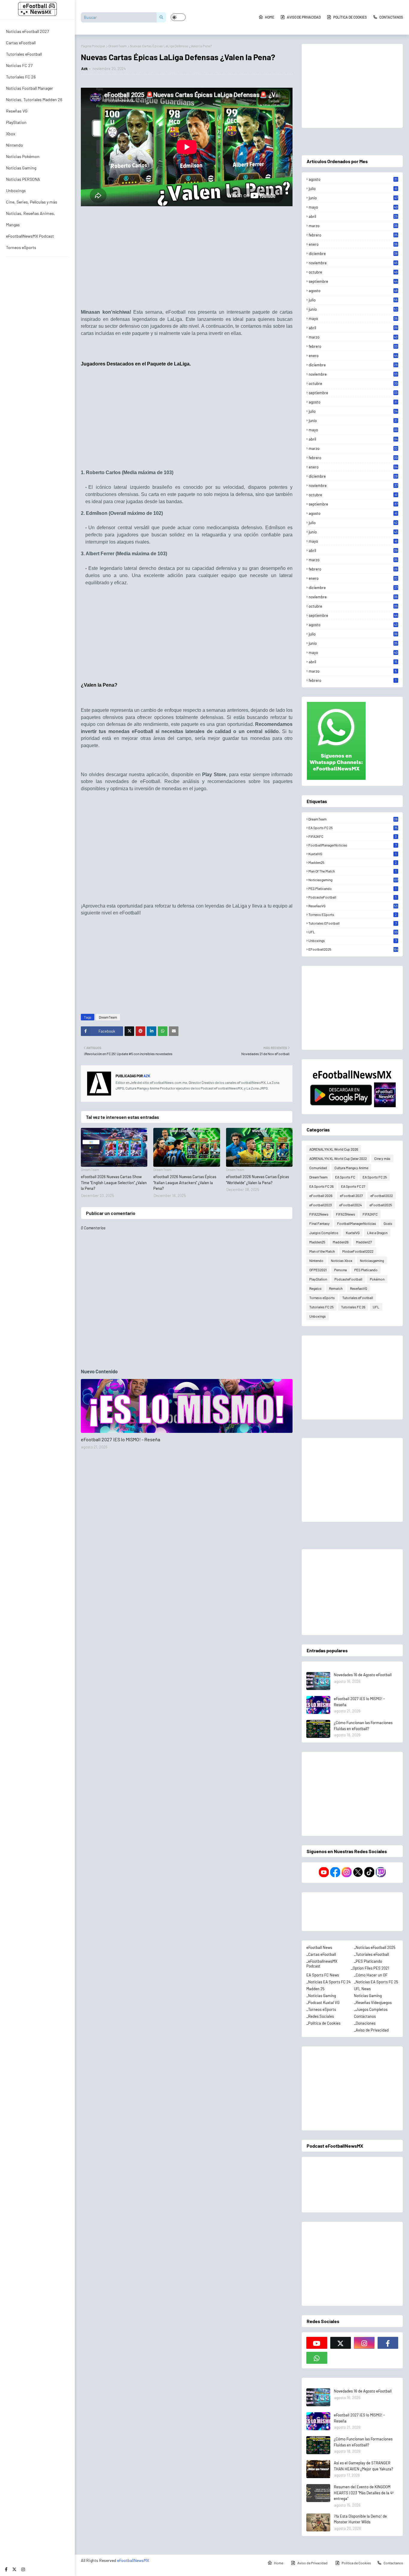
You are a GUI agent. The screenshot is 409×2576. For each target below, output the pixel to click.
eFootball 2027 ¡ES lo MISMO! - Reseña (121, 1439)
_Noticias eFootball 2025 (375, 1947)
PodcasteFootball (352, 897)
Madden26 (341, 1242)
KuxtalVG (352, 854)
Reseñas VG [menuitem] (17, 111)
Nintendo (316, 1260)
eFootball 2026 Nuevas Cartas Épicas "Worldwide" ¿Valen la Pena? (257, 1180)
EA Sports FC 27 (353, 1186)
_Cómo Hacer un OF (371, 1975)
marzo (353, 226)
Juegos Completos (324, 1233)
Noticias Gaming (368, 1996)
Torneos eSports (353, 914)
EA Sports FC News (323, 1975)
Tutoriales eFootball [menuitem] (24, 54)
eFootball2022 (382, 1196)
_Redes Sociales (320, 2016)
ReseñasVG (353, 906)
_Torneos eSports (321, 2009)
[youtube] (317, 2343)
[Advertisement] (187, 262)
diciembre (353, 254)
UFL (353, 932)
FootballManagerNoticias (352, 845)
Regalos (315, 1288)
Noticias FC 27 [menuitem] (19, 65)
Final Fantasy (319, 1223)
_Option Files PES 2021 (370, 1968)
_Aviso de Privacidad (371, 2030)
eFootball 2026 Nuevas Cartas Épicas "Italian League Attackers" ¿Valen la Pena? (185, 1182)
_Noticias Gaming (321, 1996)
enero (353, 244)
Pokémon (377, 1279)
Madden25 (353, 862)
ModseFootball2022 (358, 1251)
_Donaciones (365, 2023)
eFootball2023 (321, 1205)
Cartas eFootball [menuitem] (21, 43)
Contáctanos (365, 2016)
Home (270, 17)
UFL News (362, 1989)
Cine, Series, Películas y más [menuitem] (32, 202)
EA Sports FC (345, 1177)
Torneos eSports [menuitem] (21, 247)
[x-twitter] (14, 2569)
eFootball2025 (353, 949)
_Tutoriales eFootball (371, 1954)
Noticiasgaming (353, 880)
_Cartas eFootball (321, 1954)
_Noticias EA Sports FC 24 (328, 1982)
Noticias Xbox (342, 1260)
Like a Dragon (377, 1233)
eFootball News (319, 1947)
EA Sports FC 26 (321, 1186)
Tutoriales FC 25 (321, 1307)
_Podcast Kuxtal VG (323, 2002)
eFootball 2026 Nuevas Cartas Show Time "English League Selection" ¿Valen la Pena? (114, 1182)
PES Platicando (352, 888)
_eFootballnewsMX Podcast (322, 1964)
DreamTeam (118, 46)
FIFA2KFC (353, 836)
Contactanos (391, 17)
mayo (353, 207)
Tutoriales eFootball (352, 923)
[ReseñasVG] (187, 1406)
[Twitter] (129, 1031)
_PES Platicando (368, 1961)
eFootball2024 (351, 1205)
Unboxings (352, 940)
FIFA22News (319, 1214)
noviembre (353, 263)
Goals (388, 1223)
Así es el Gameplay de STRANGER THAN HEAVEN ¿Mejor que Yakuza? (363, 2466)
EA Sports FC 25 (353, 828)
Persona (340, 1270)
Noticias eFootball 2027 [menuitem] (28, 31)
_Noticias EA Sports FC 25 (376, 1982)
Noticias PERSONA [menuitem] (23, 179)
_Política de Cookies (323, 2023)
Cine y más (382, 1158)
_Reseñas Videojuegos (373, 2002)
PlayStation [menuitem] (16, 122)
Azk (84, 69)
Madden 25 (315, 1989)
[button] (178, 17)
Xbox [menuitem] (11, 134)
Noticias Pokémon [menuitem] (23, 156)
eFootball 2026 (321, 1196)
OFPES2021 (318, 1270)
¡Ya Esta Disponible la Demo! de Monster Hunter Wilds (360, 2519)
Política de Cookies (350, 17)
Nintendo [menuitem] (15, 145)
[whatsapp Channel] (317, 2358)
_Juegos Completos (371, 2009)
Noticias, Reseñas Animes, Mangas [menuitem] (31, 219)
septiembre (353, 281)
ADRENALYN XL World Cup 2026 (334, 1149)
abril (353, 216)
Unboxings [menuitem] (16, 191)
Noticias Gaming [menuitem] (21, 168)
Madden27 (364, 1242)
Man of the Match (352, 871)
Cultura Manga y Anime (351, 1168)
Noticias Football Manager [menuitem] (29, 88)
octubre (353, 272)
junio (353, 198)
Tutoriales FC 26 (353, 1307)
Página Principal (93, 46)
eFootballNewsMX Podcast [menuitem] (30, 236)
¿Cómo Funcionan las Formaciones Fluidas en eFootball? (363, 1726)
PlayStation (318, 1279)
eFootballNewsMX (133, 2560)
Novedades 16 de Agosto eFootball (363, 1675)
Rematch (336, 1288)
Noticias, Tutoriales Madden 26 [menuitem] (34, 100)
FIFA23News (346, 1214)
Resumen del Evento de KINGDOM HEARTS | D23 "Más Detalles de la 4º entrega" (364, 2493)
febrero (353, 235)
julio (353, 189)
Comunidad (318, 1168)
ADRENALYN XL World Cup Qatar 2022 (338, 1158)
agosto (353, 179)
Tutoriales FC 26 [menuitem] (21, 77)
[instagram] (23, 2569)
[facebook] (6, 2569)
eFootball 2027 (351, 1196)
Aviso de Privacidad (304, 17)
